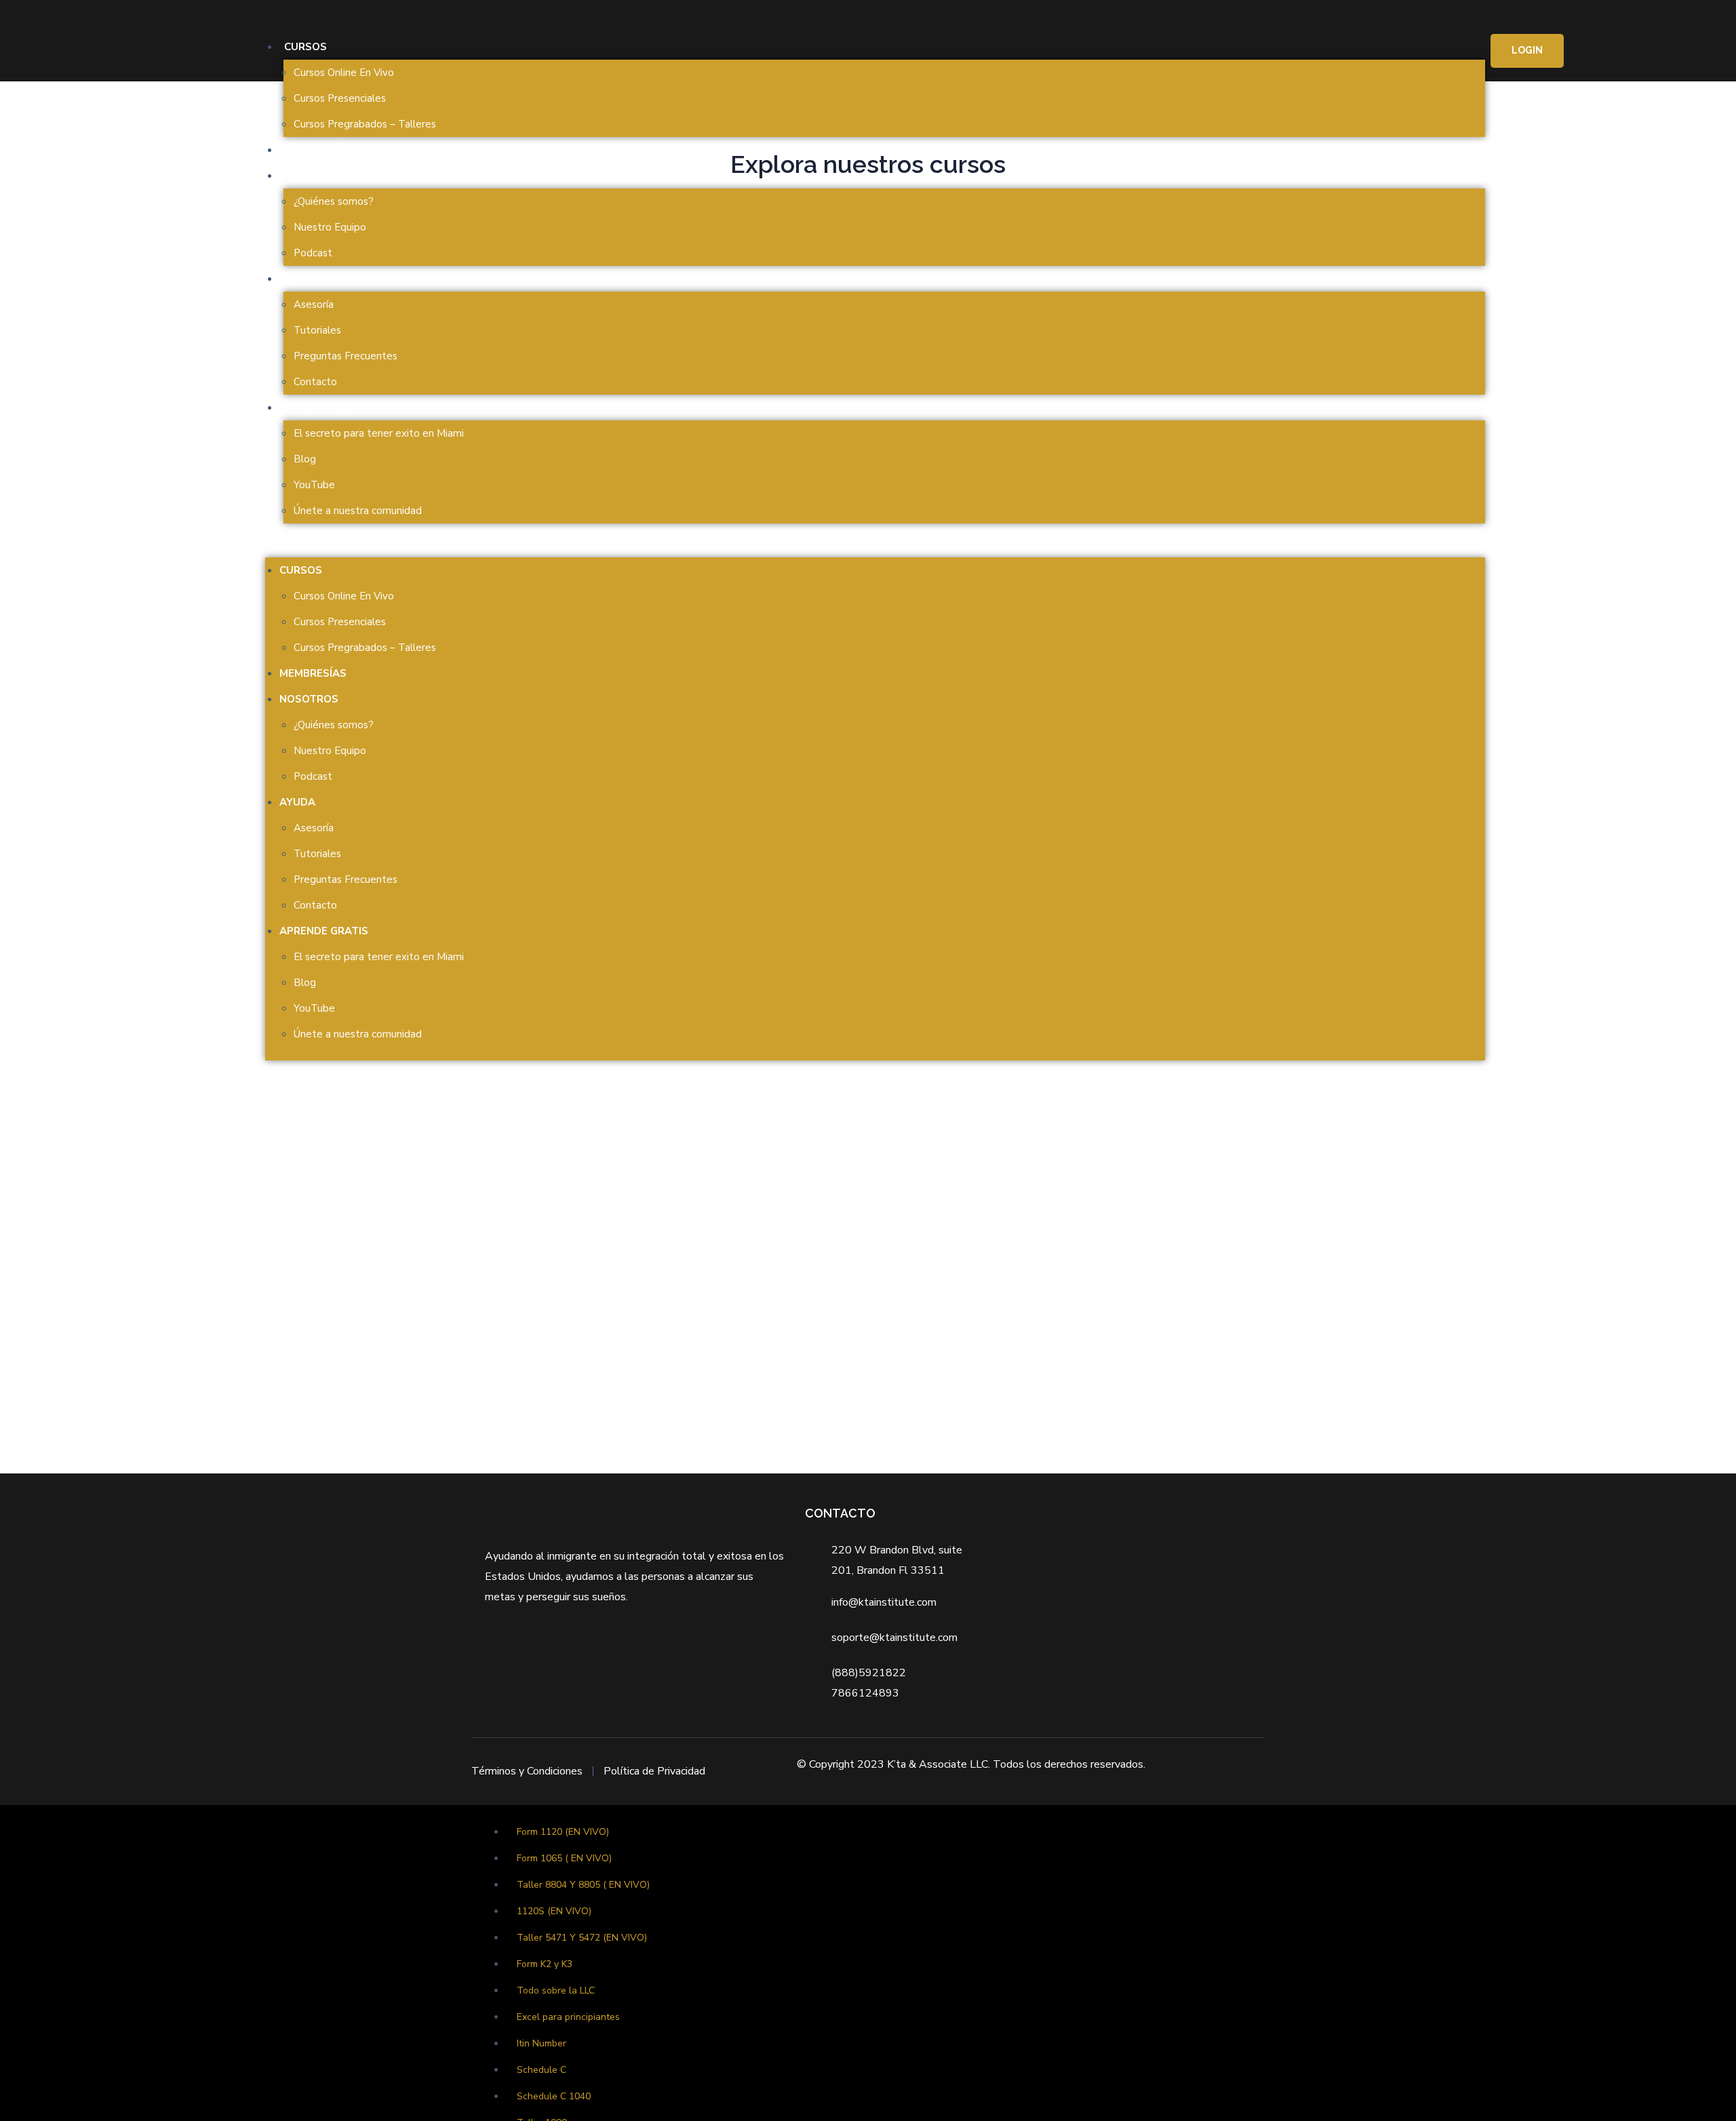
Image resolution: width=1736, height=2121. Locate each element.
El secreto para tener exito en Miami (379, 433)
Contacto (315, 382)
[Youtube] (648, 1649)
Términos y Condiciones (527, 1771)
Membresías (318, 150)
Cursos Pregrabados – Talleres (365, 124)
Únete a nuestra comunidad (358, 511)
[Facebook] (595, 1649)
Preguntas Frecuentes (346, 356)
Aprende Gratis (329, 408)
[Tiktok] (674, 1649)
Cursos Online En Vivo (344, 73)
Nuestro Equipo (330, 227)
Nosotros (314, 176)
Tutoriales (317, 330)
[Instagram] (622, 1649)
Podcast (313, 253)
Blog (305, 459)
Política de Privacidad (654, 1771)
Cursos (305, 47)
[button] (875, 547)
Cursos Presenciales (340, 98)
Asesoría (314, 304)
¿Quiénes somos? (334, 201)
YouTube (314, 485)
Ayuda (302, 279)
